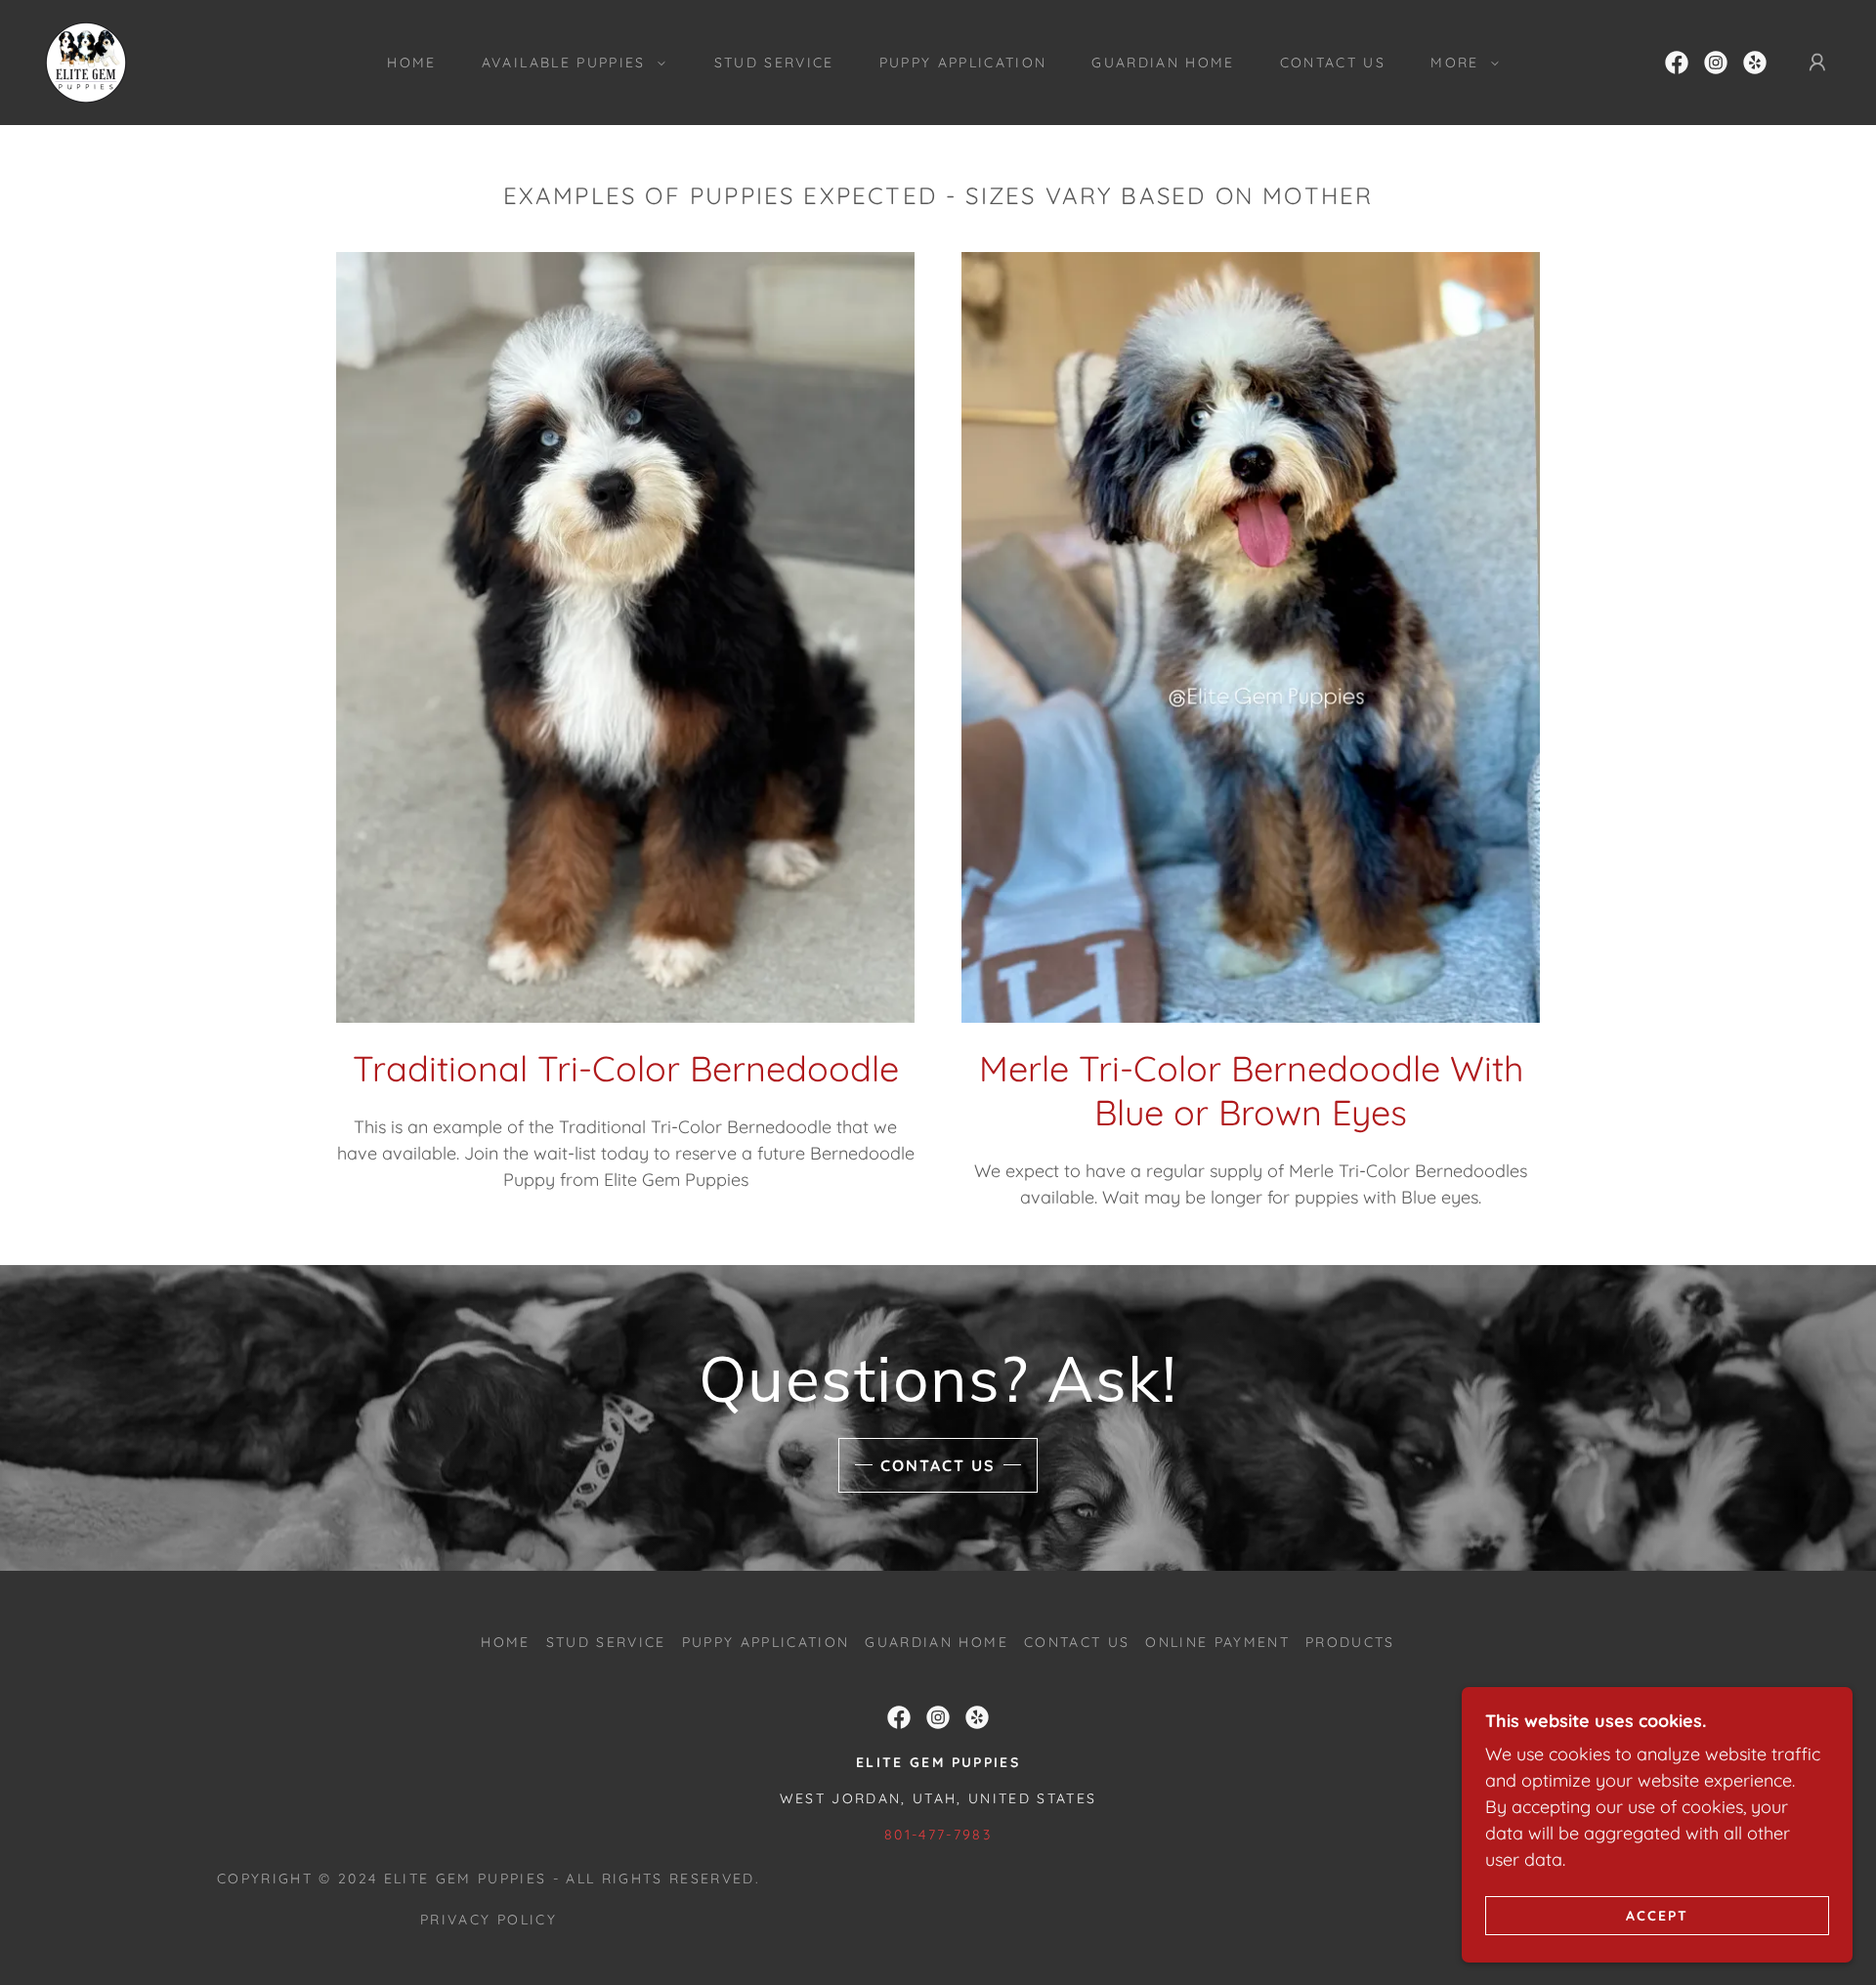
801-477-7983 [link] (938, 1835)
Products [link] (1350, 1642)
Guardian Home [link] (1163, 63)
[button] (569, 63)
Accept (1657, 1915)
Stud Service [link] (774, 63)
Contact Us (938, 1465)
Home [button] (505, 1642)
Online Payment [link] (1217, 1642)
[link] (86, 61)
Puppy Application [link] (963, 63)
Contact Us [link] (1333, 63)
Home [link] (411, 63)
